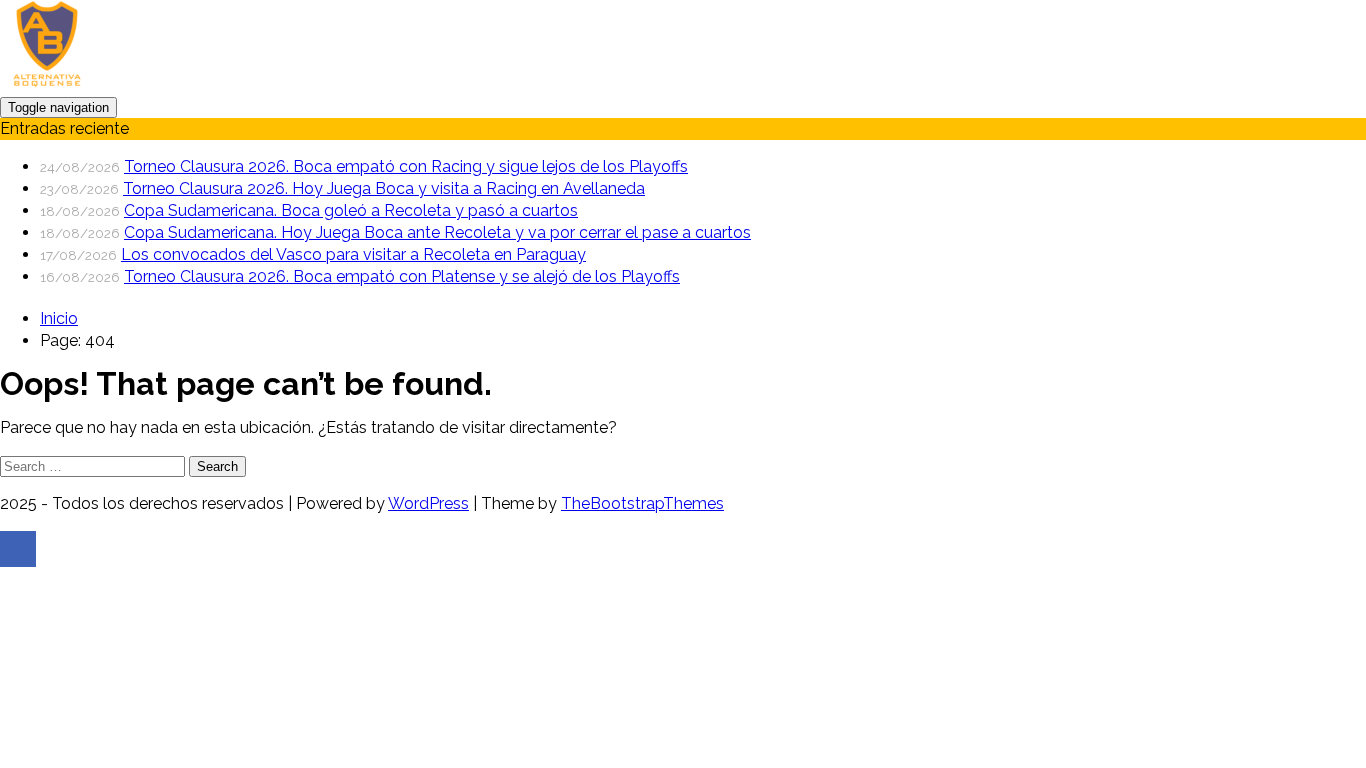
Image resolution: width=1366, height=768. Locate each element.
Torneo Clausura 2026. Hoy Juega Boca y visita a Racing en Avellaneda (384, 188)
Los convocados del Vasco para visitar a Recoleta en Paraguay (353, 254)
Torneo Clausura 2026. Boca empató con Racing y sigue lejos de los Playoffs (406, 166)
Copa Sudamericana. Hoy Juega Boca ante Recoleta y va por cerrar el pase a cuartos (437, 232)
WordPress (428, 503)
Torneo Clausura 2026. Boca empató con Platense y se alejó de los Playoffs (402, 276)
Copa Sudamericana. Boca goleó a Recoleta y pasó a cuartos (351, 210)
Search (217, 466)
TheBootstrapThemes (642, 503)
